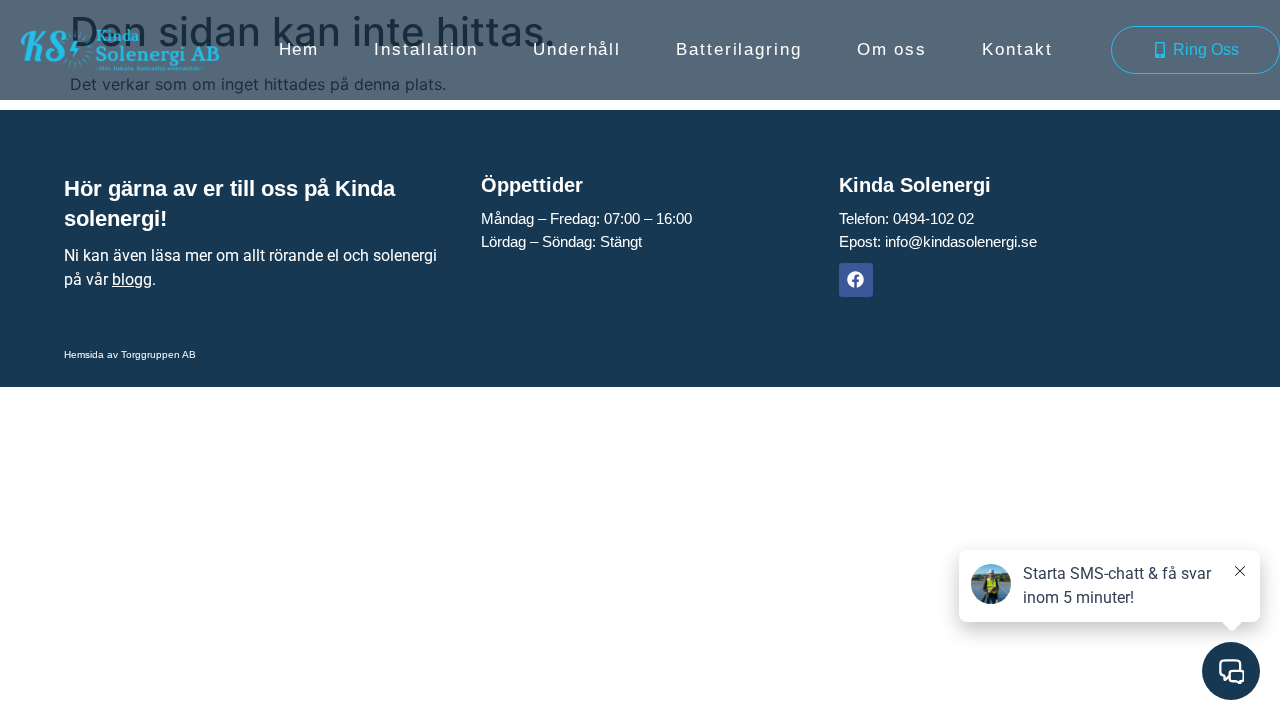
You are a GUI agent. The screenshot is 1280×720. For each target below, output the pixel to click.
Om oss (892, 49)
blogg (132, 279)
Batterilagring (739, 49)
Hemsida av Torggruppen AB (130, 354)
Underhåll (577, 49)
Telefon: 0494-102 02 (906, 218)
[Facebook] (856, 280)
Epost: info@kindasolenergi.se (938, 241)
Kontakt (1017, 49)
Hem (299, 49)
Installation (426, 49)
